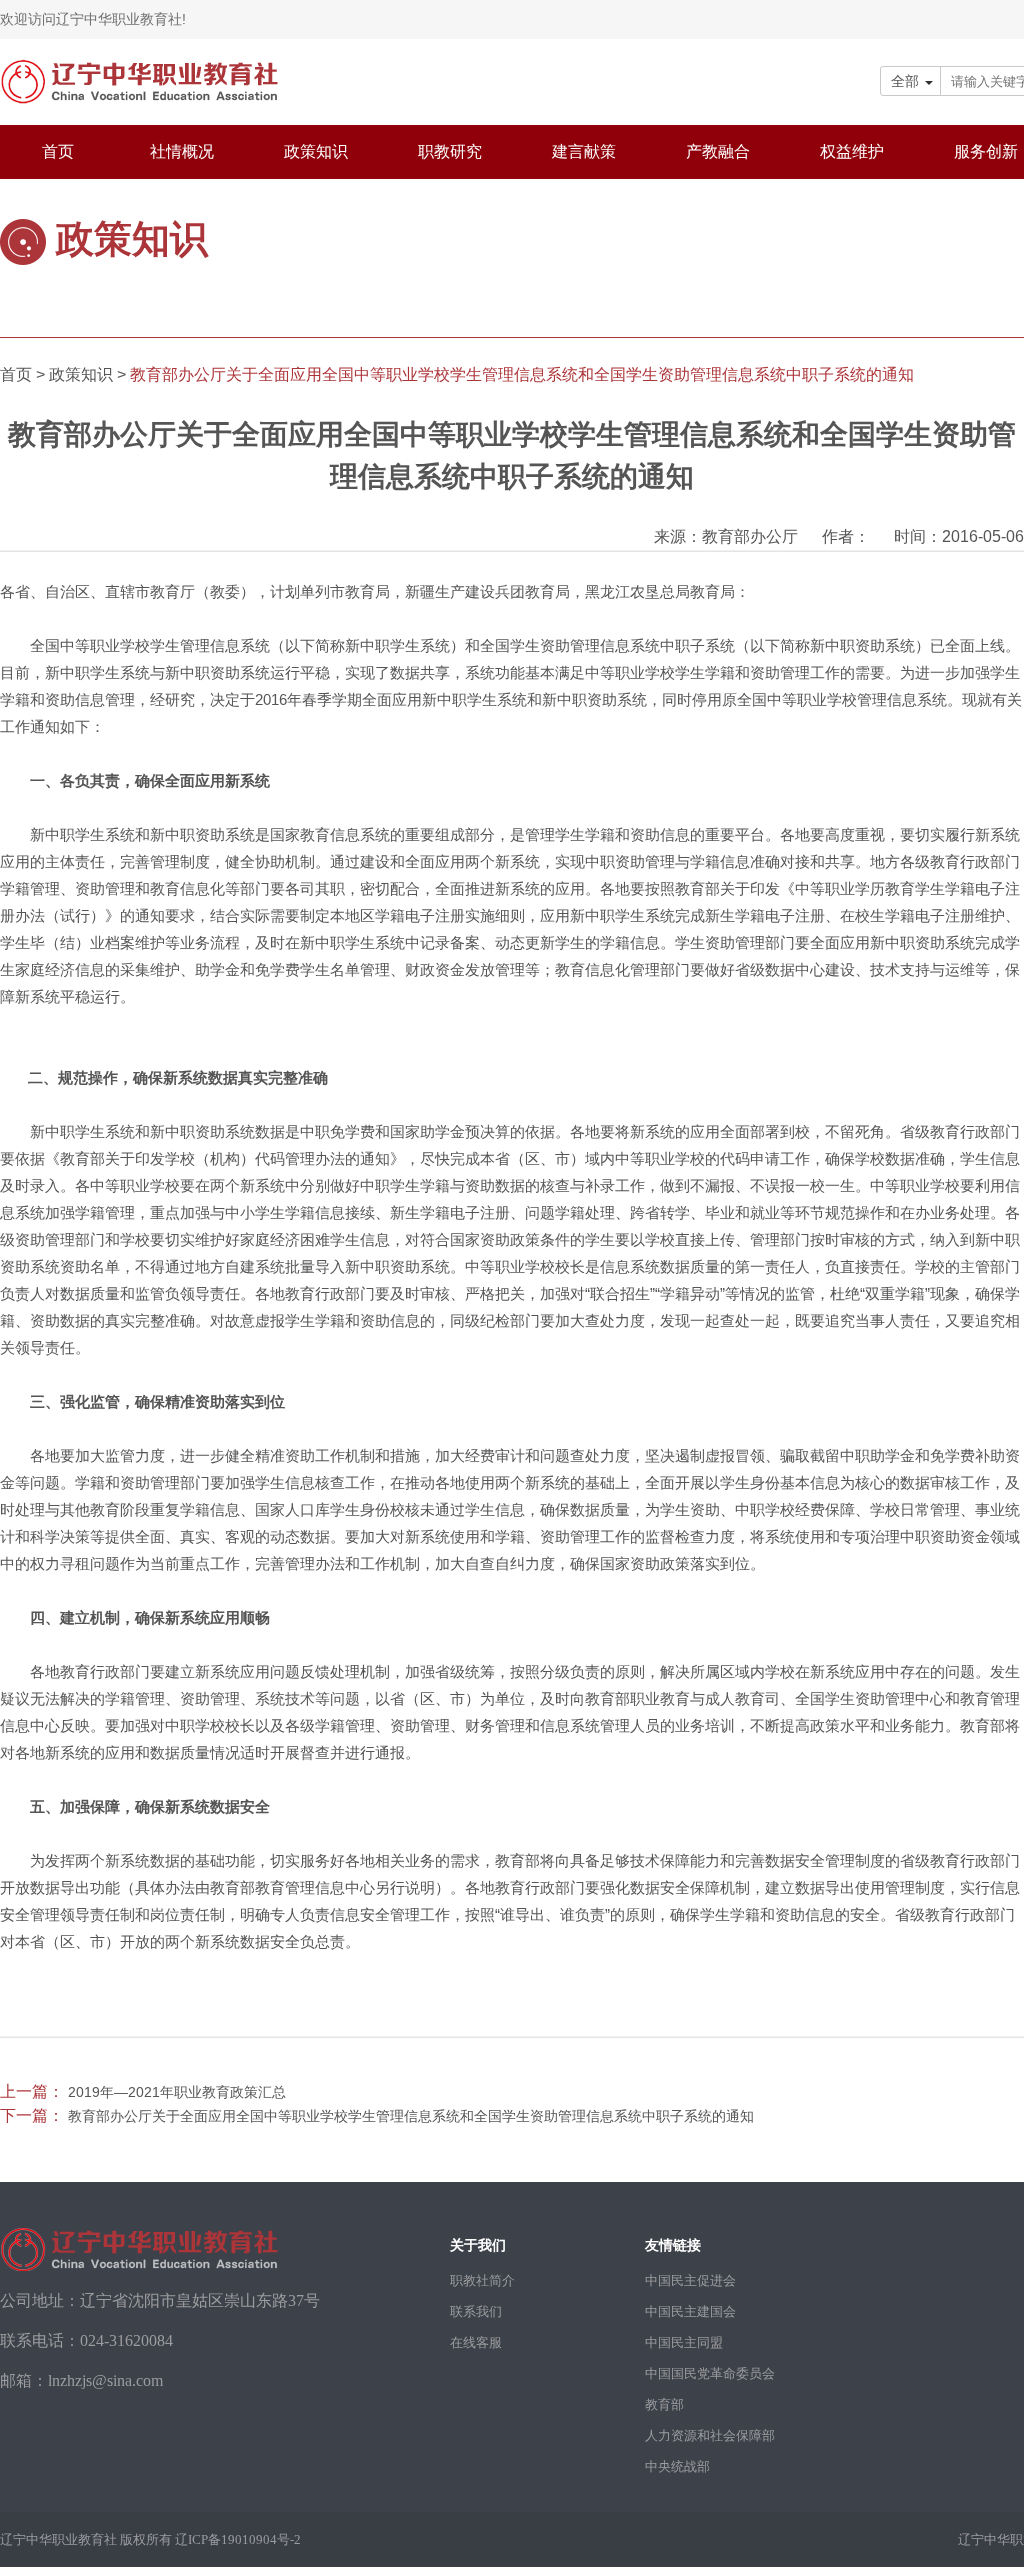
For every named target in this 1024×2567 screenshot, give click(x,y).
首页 (58, 151)
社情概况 (182, 151)
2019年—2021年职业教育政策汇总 (177, 2092)
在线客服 (476, 2342)
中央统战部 (677, 2466)
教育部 (664, 2404)
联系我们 (476, 2311)
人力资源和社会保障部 (710, 2435)
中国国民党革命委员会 (710, 2373)
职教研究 (450, 151)
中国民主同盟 (684, 2342)
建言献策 (584, 151)
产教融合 (718, 151)
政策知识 (316, 151)
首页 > (24, 374)
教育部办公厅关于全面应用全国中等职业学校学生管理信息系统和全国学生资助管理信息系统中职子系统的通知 (411, 2116)
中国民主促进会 (690, 2280)
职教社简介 (482, 2280)
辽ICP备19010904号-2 (238, 2539)
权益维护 (852, 151)
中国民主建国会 (690, 2311)
